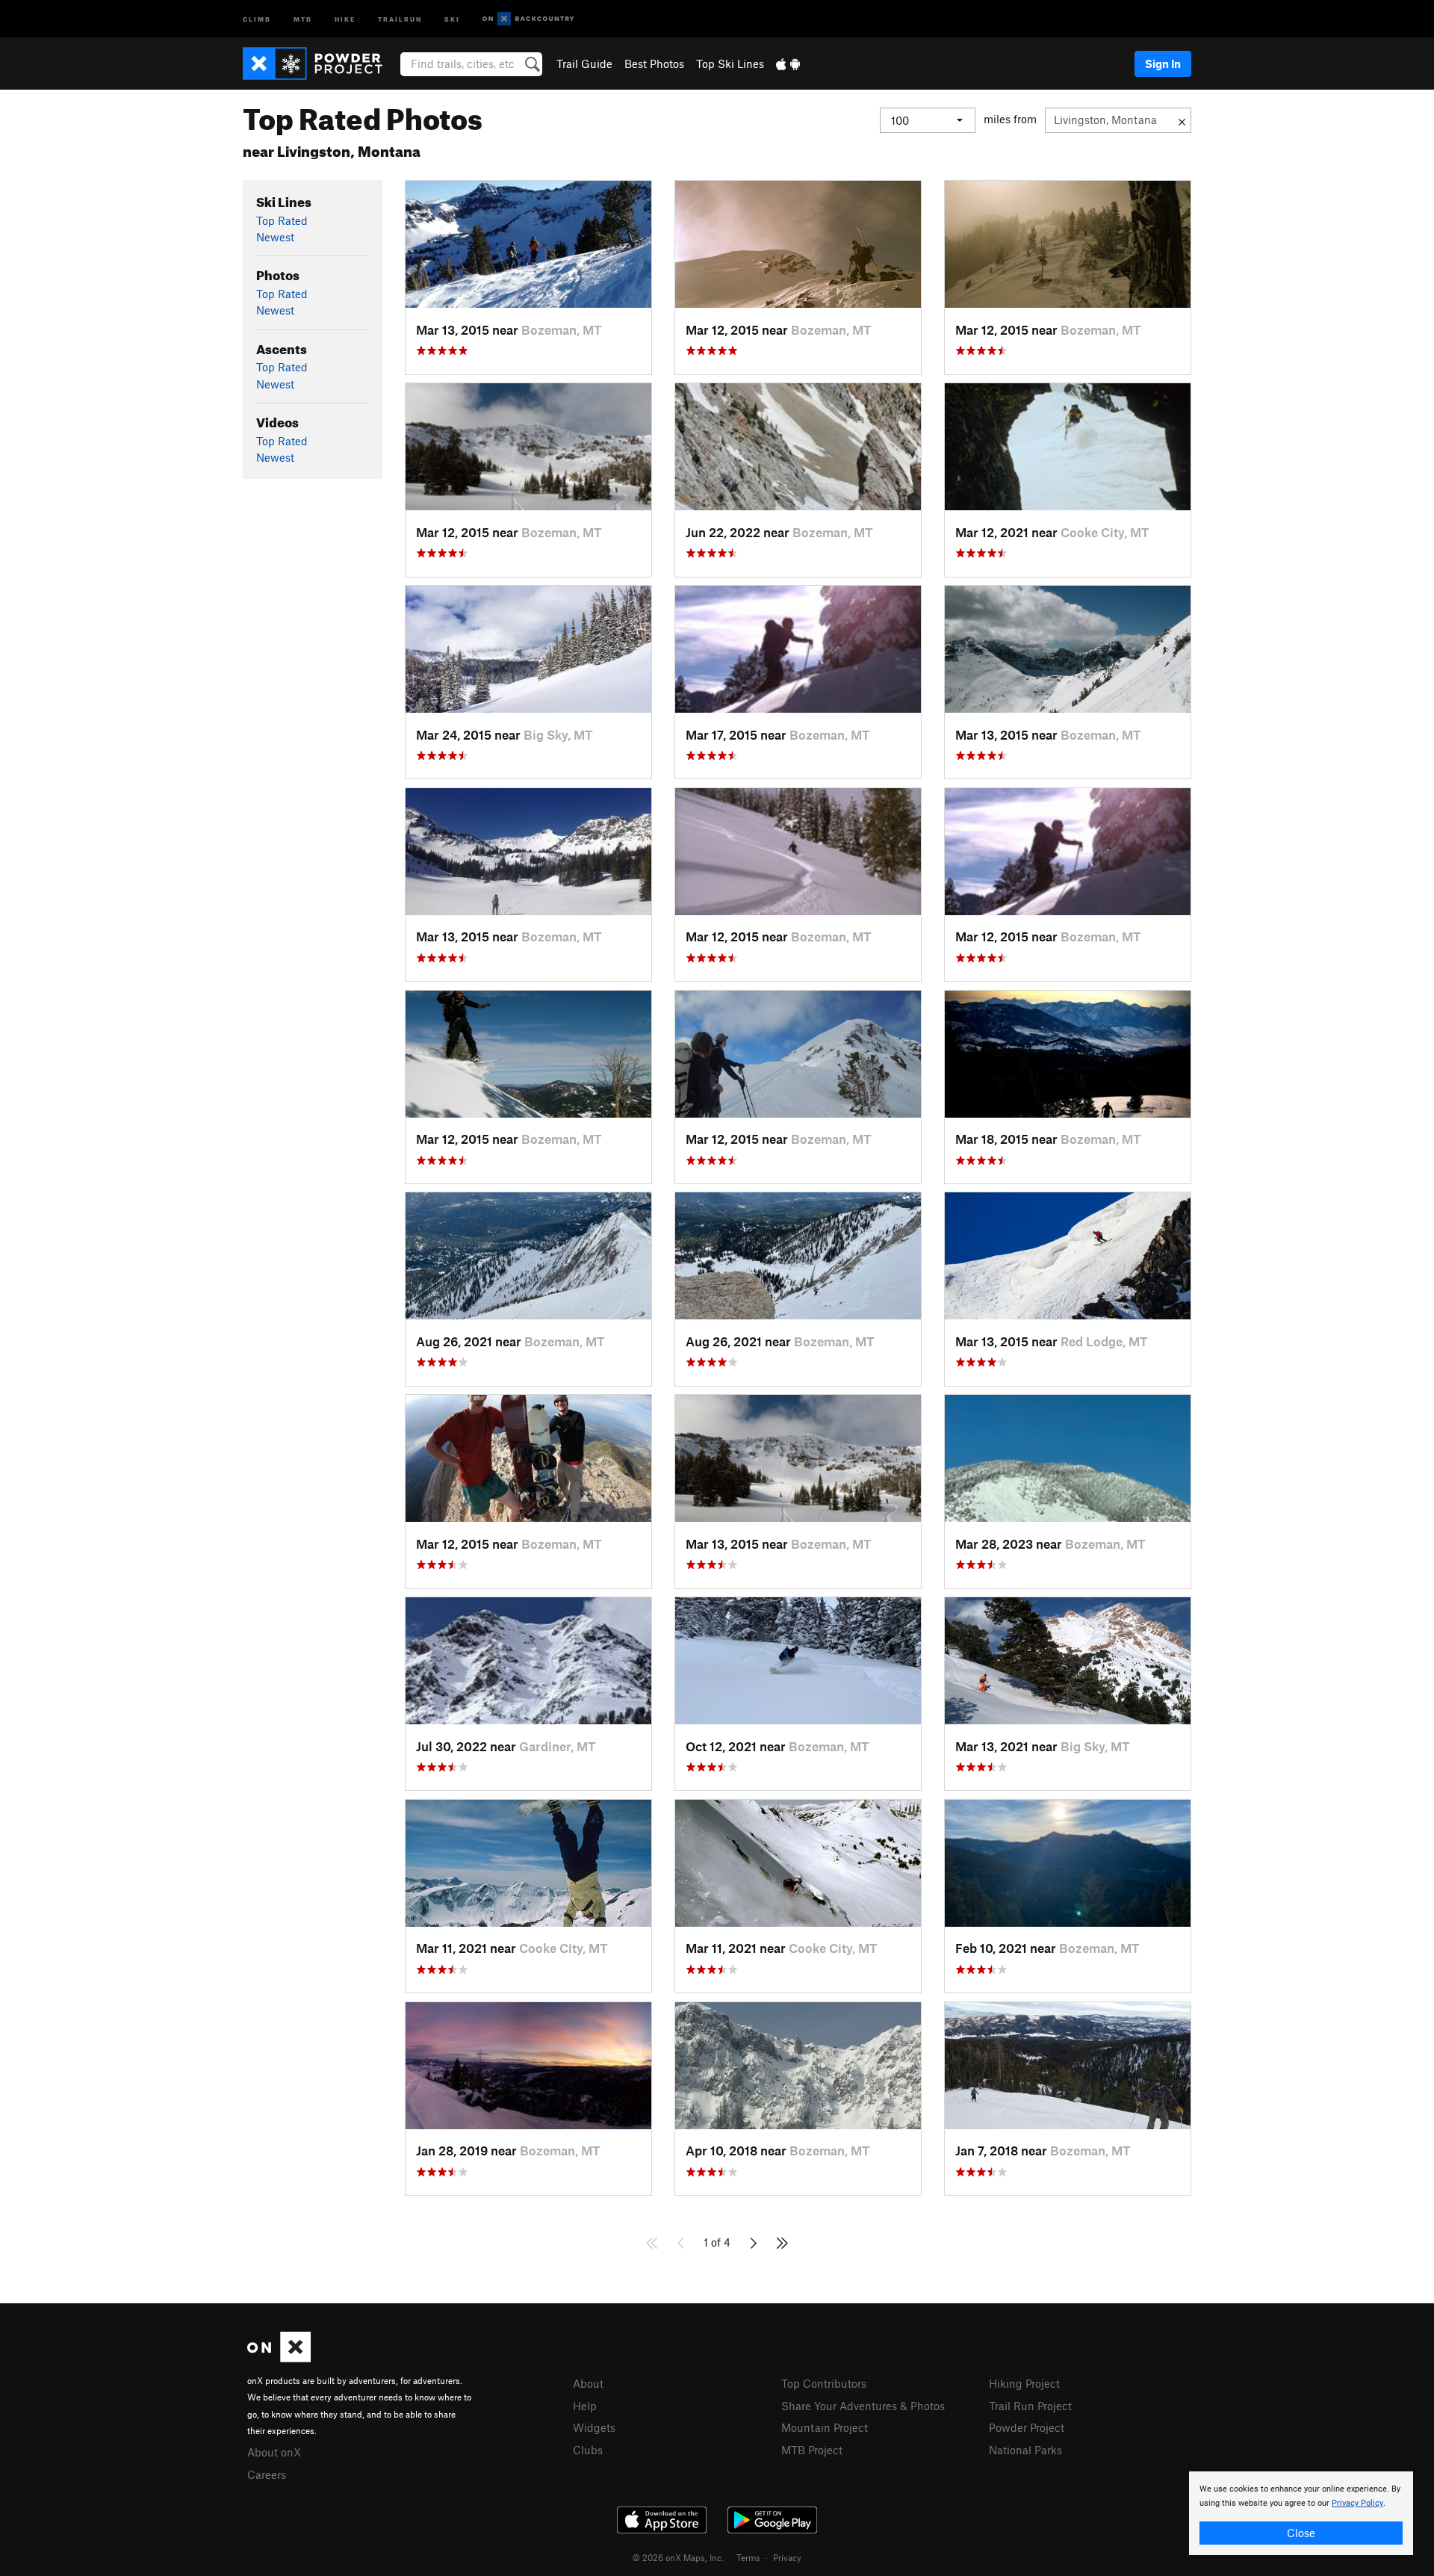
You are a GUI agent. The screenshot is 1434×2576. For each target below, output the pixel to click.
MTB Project (812, 2450)
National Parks (1025, 2450)
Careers (267, 2474)
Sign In (1163, 64)
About (588, 2383)
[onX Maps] (279, 2358)
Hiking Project (1024, 2383)
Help (585, 2406)
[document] (1301, 2513)
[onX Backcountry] (528, 19)
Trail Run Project (1030, 2406)
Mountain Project (825, 2427)
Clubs (588, 2450)
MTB (303, 18)
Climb (257, 18)
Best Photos (654, 64)
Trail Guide (584, 64)
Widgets (594, 2427)
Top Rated (282, 220)
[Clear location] (1182, 120)
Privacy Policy (1357, 2503)
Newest (275, 237)
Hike (345, 18)
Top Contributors (824, 2383)
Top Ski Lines (730, 64)
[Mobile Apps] (788, 64)
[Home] (320, 64)
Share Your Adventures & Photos (863, 2406)
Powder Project (1027, 2427)
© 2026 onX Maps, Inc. (678, 2557)
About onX (274, 2452)
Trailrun (400, 18)
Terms (748, 2557)
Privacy (787, 2557)
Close (1301, 2533)
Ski (452, 18)
